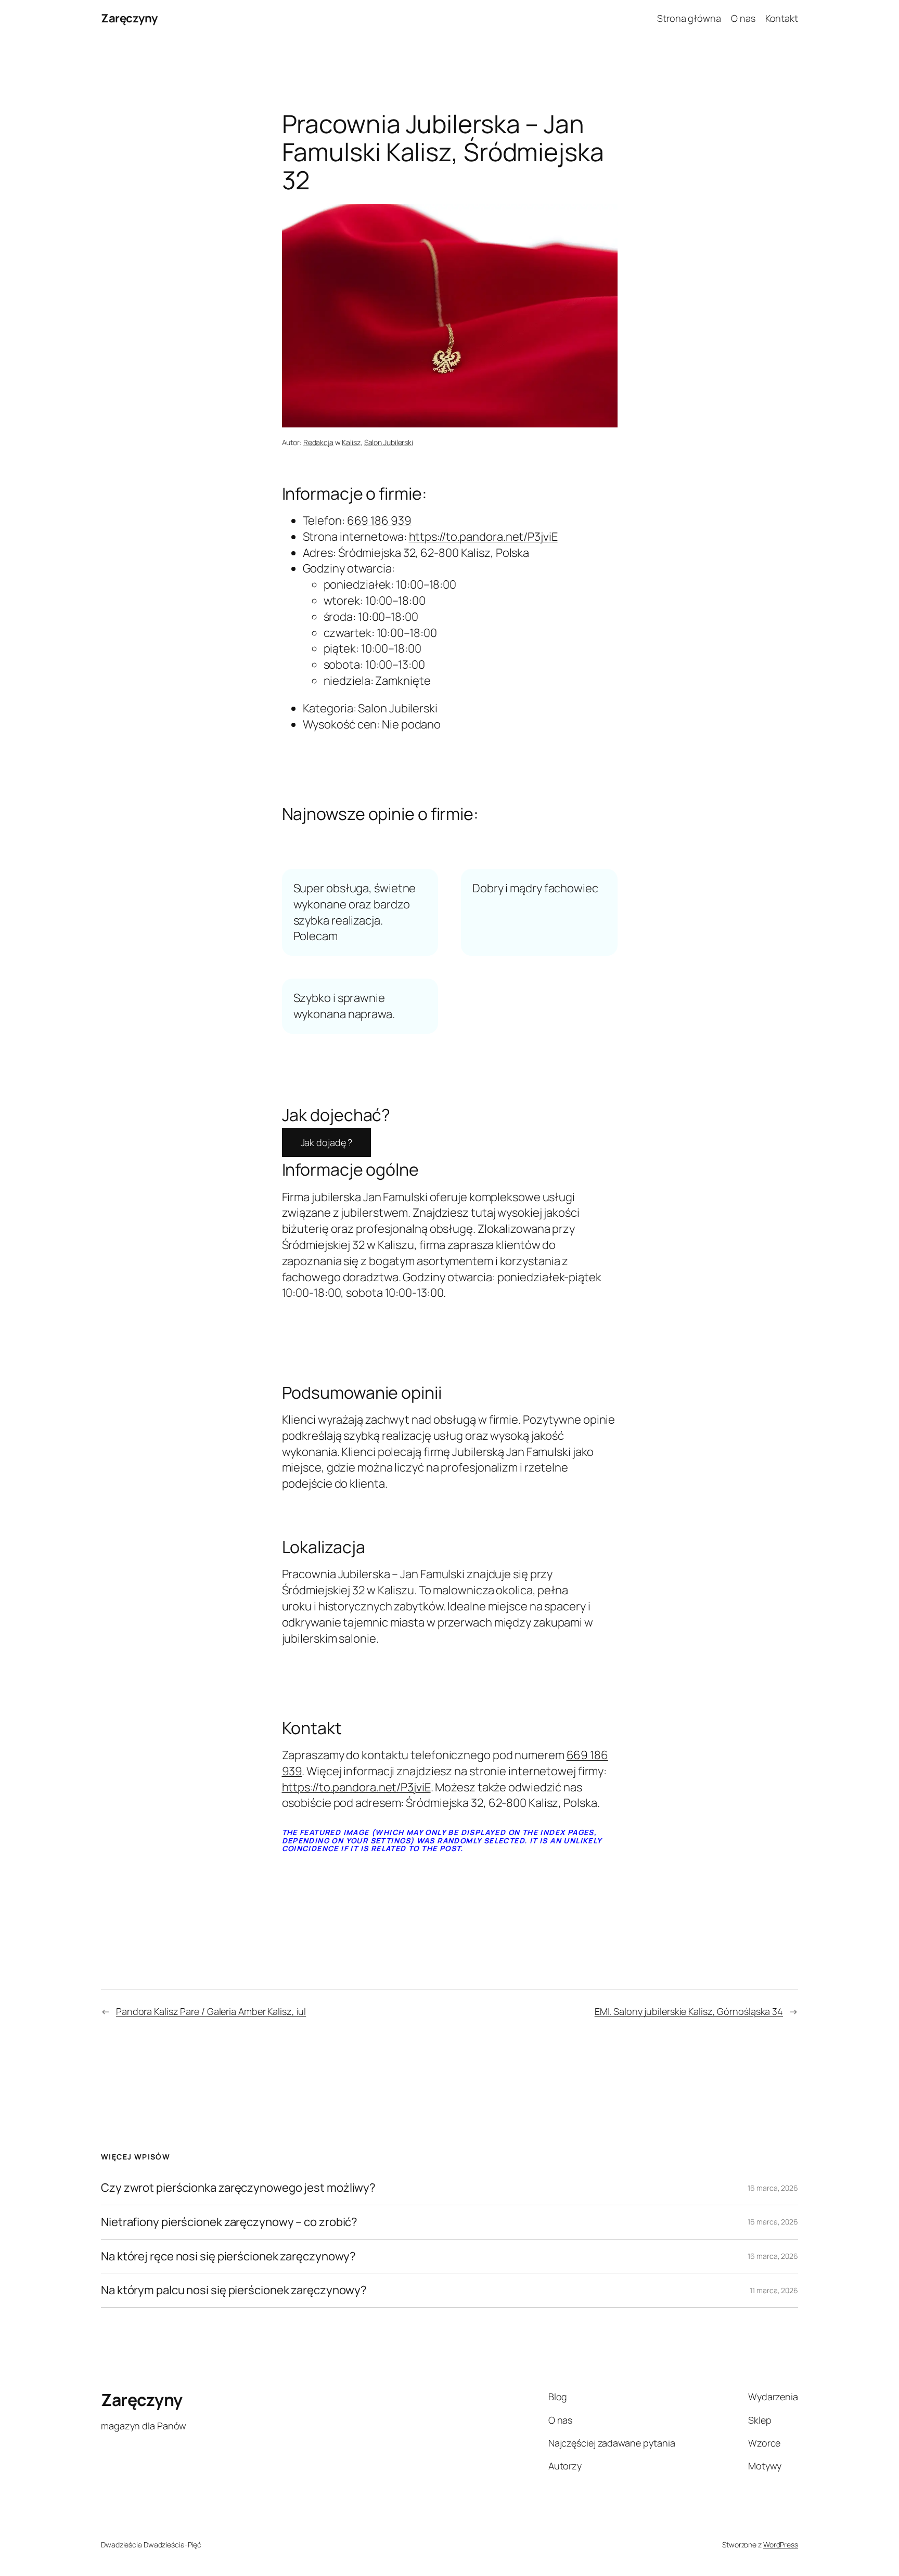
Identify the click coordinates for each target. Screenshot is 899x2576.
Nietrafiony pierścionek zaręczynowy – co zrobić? (229, 2222)
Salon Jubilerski (389, 442)
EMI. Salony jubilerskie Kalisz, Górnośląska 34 (689, 2011)
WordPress (781, 2545)
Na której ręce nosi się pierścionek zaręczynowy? (228, 2256)
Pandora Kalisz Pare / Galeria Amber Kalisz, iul (211, 2011)
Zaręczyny (129, 18)
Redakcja (318, 442)
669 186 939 (379, 521)
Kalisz (351, 442)
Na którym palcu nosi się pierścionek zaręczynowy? (234, 2290)
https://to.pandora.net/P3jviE (483, 537)
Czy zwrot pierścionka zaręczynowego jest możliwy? (238, 2188)
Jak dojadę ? (327, 1142)
